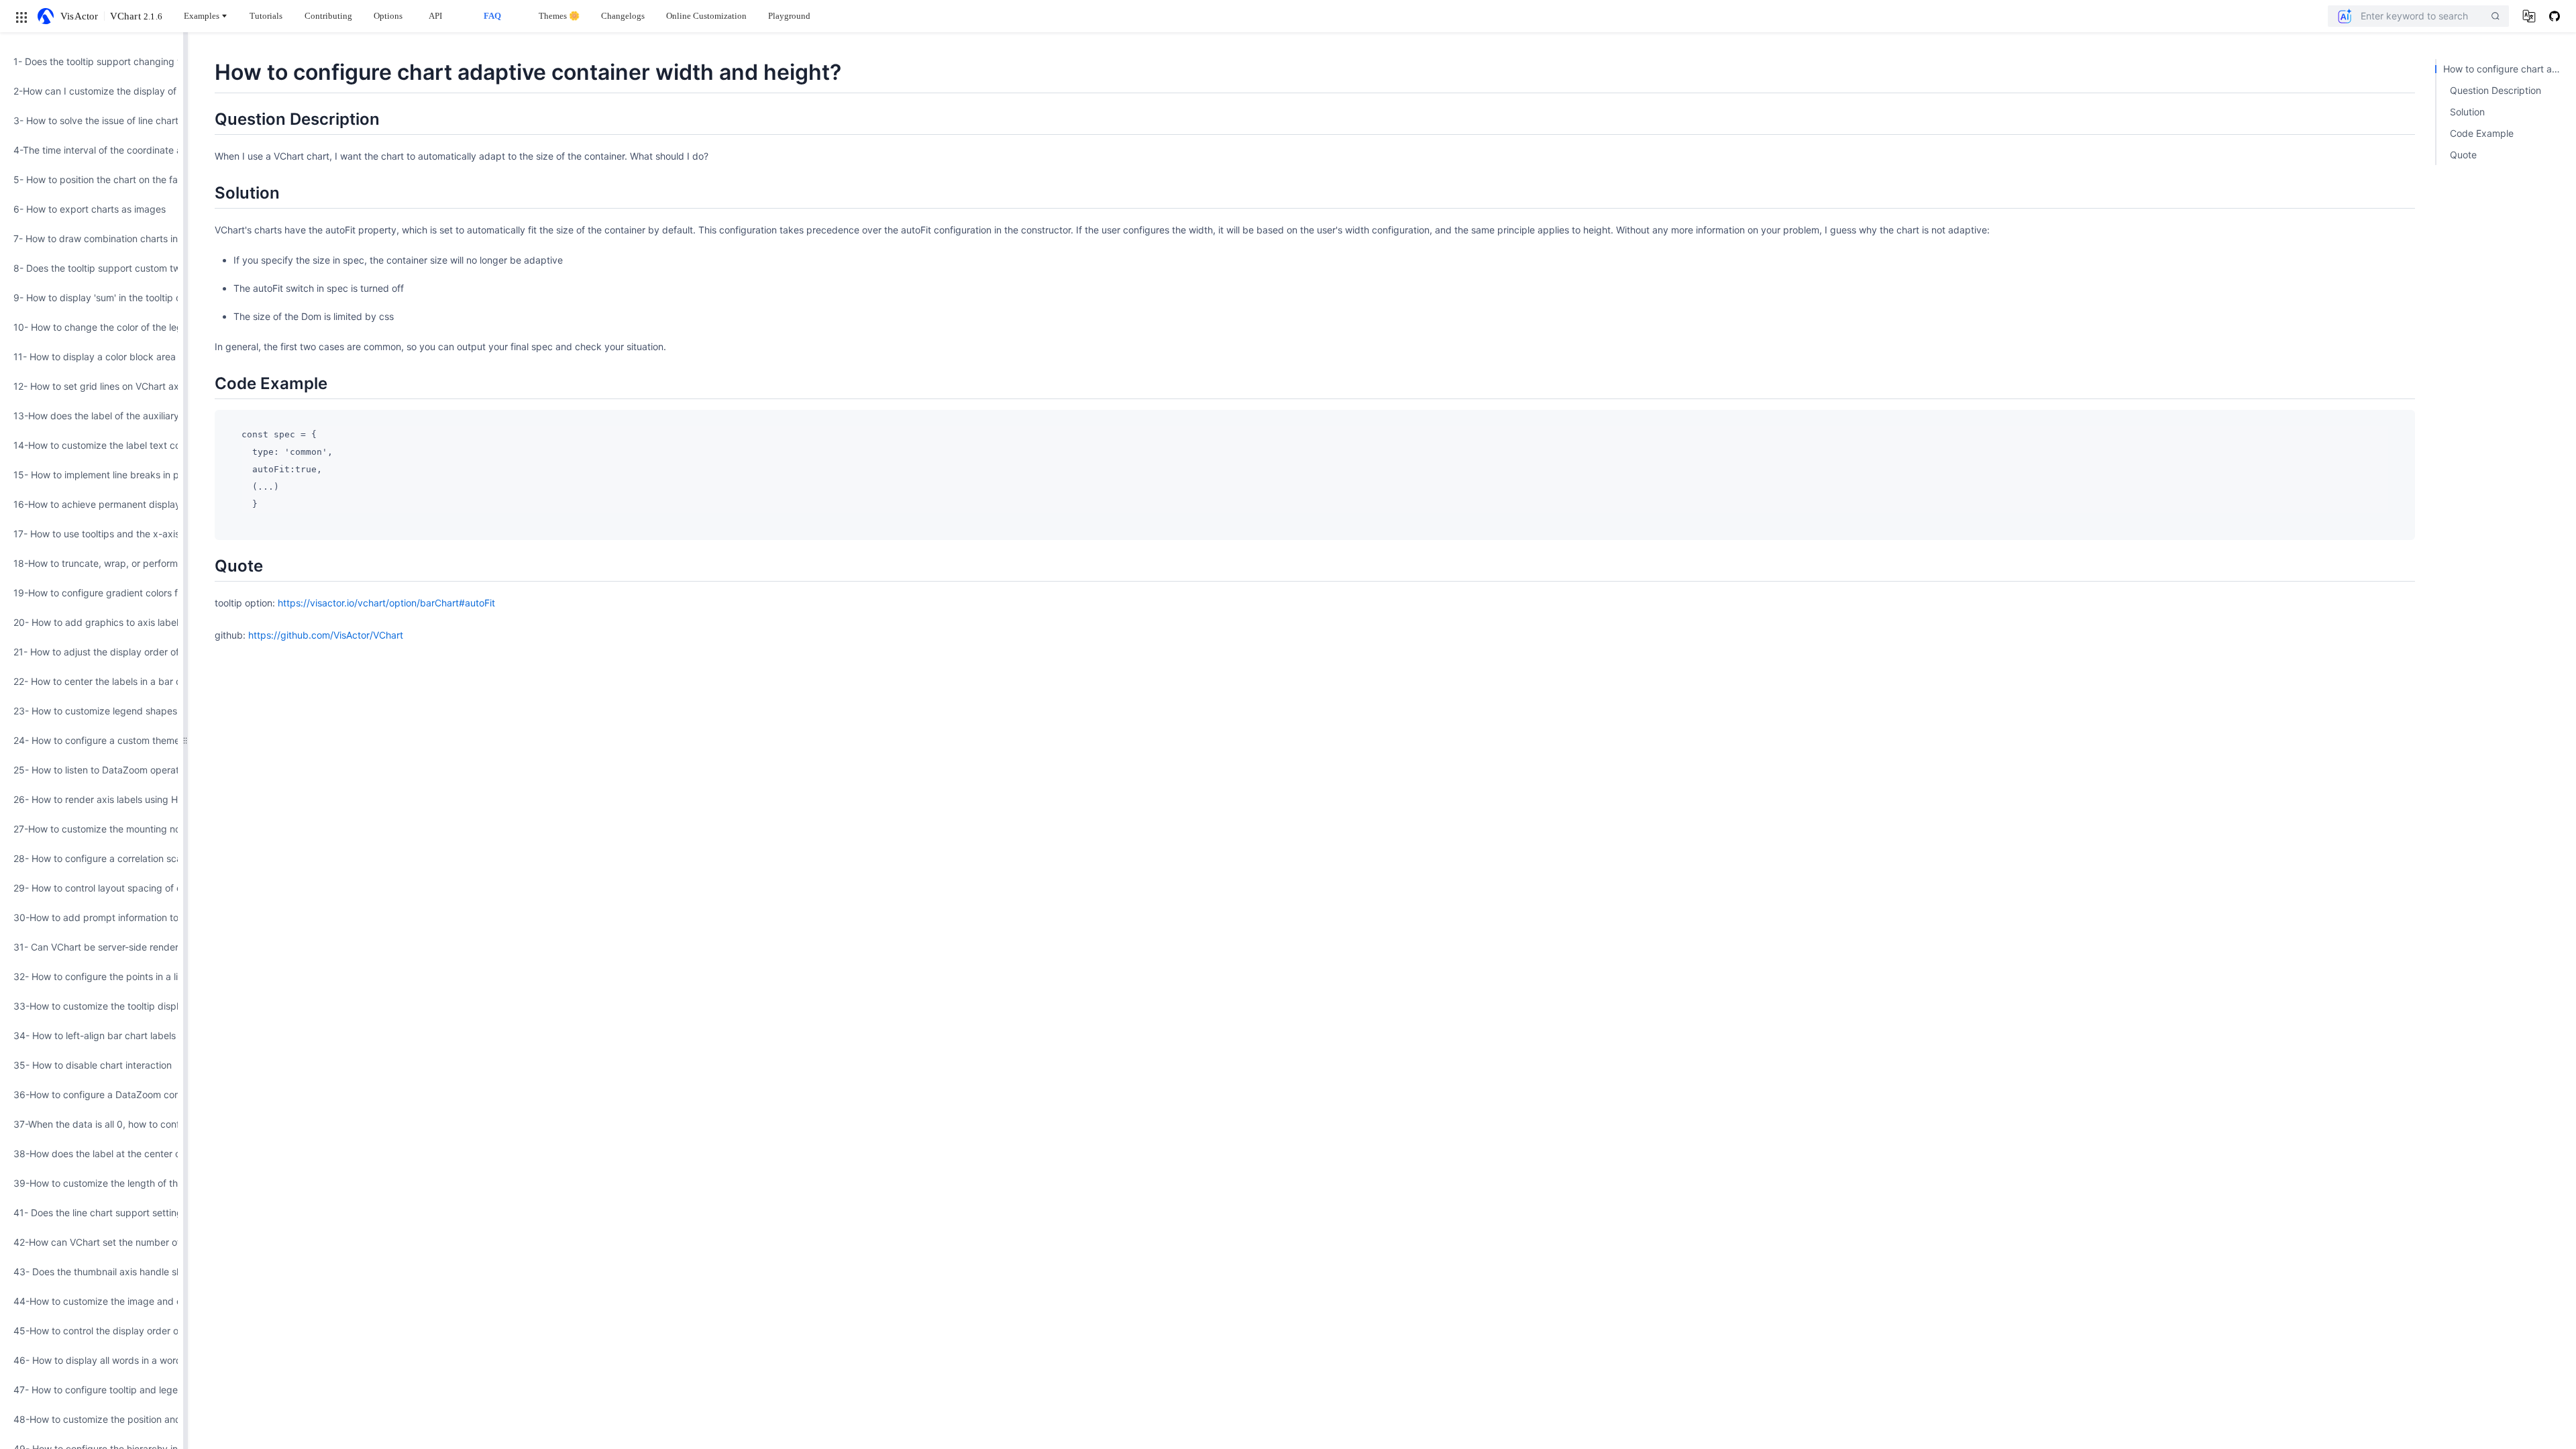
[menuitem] (92, 62)
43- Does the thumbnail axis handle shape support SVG (92, 1272)
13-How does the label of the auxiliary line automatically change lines (92, 416)
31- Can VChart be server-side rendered (92, 947)
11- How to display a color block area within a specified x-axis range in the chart (92, 357)
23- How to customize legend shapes (92, 711)
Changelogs (623, 16)
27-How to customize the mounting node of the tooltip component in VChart (92, 829)
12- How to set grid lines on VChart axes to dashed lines (92, 386)
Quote (2463, 155)
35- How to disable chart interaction (92, 1065)
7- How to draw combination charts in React (92, 238)
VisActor (79, 16)
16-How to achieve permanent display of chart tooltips (92, 504)
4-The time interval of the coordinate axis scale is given (92, 150)
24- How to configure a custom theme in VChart (92, 740)
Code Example (2482, 133)
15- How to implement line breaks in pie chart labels (92, 475)
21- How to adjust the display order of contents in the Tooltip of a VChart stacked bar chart (92, 652)
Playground (789, 16)
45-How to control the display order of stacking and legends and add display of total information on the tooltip (92, 1331)
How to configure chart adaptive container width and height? (2506, 69)
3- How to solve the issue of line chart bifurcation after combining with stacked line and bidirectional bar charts (92, 120)
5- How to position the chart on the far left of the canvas (92, 179)
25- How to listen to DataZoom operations (92, 770)
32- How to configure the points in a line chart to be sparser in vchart (92, 976)
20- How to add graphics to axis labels (92, 622)
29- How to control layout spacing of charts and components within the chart (92, 888)
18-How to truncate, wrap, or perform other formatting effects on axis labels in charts (92, 563)
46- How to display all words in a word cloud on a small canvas (92, 1360)
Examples (202, 16)
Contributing (328, 16)
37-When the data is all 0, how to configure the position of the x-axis (92, 1124)
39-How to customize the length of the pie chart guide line (92, 1183)
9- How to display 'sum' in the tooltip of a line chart (92, 298)
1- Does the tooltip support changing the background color (92, 61)
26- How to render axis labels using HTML (92, 799)
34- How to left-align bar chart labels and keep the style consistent (92, 1035)
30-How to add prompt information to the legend (92, 917)
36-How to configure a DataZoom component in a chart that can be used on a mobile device (92, 1094)
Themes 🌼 (559, 16)
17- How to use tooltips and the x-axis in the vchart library (92, 534)
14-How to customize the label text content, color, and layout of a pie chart (92, 445)
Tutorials (266, 16)
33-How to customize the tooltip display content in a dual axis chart (92, 1006)
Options (388, 16)
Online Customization (706, 16)
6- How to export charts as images (90, 209)
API (435, 16)
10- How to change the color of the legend (92, 327)
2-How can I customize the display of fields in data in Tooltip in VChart (92, 91)
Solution (2467, 112)
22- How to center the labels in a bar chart (92, 681)
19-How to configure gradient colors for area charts (92, 593)
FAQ (492, 16)
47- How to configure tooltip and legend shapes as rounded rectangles (92, 1390)
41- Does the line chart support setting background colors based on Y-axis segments (92, 1213)
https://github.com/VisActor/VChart (326, 635)
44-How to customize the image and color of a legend (92, 1301)
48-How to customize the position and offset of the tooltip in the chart (92, 1419)
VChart (136, 16)
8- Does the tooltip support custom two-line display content (92, 268)
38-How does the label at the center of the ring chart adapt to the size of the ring (92, 1153)
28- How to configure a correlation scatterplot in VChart (92, 858)
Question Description (2495, 90)
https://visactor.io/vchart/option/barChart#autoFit (386, 603)
